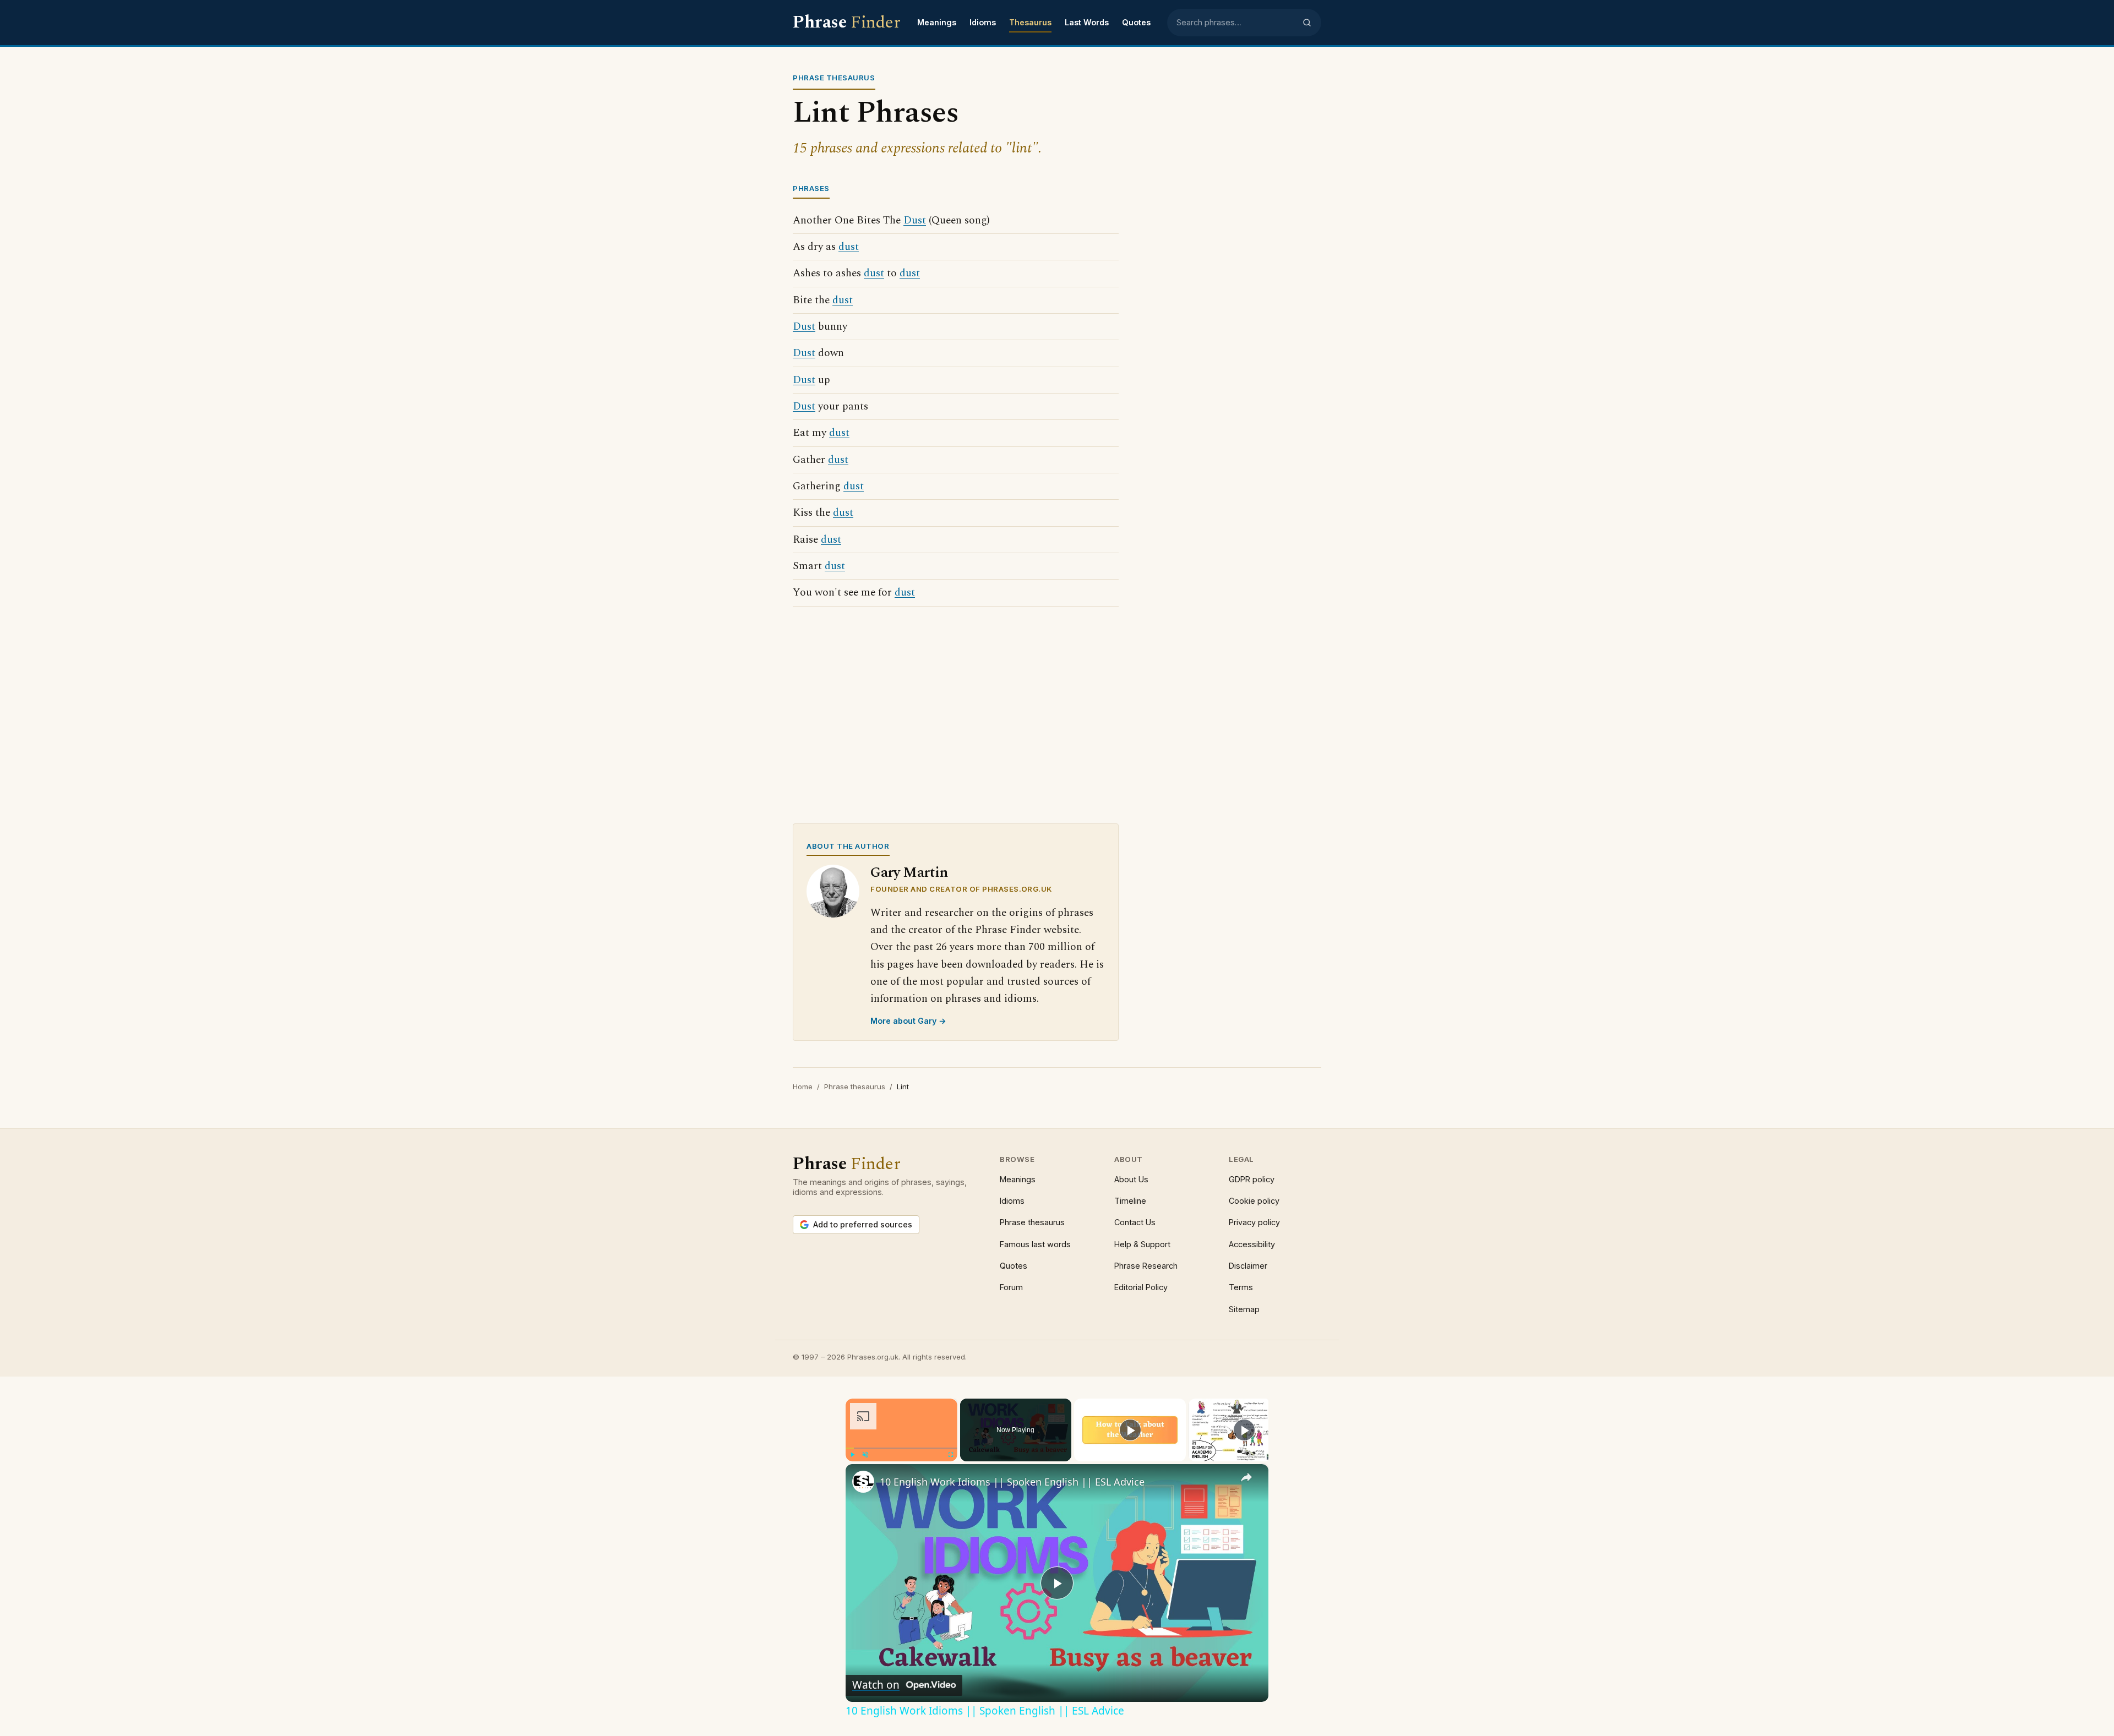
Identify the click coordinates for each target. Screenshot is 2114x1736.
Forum (1011, 1287)
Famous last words (1035, 1244)
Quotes (1136, 22)
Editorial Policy (1141, 1287)
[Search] (1307, 23)
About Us (1131, 1179)
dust (849, 247)
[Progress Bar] (901, 1448)
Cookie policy (1254, 1201)
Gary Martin (909, 873)
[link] (863, 1482)
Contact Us (1135, 1222)
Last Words (1087, 22)
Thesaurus (1030, 22)
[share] (1246, 1477)
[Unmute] (865, 1455)
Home (803, 1087)
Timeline (1130, 1201)
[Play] (852, 1455)
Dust (915, 220)
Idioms (983, 22)
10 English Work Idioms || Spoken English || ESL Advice (1012, 1482)
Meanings (937, 22)
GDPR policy (1252, 1179)
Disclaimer (1248, 1266)
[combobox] (1236, 23)
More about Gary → (908, 1021)
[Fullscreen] (951, 1455)
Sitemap (1244, 1309)
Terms (1241, 1287)
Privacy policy (1254, 1222)
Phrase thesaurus (855, 1087)
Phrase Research (1146, 1266)
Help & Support (1142, 1244)
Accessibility (1252, 1244)
